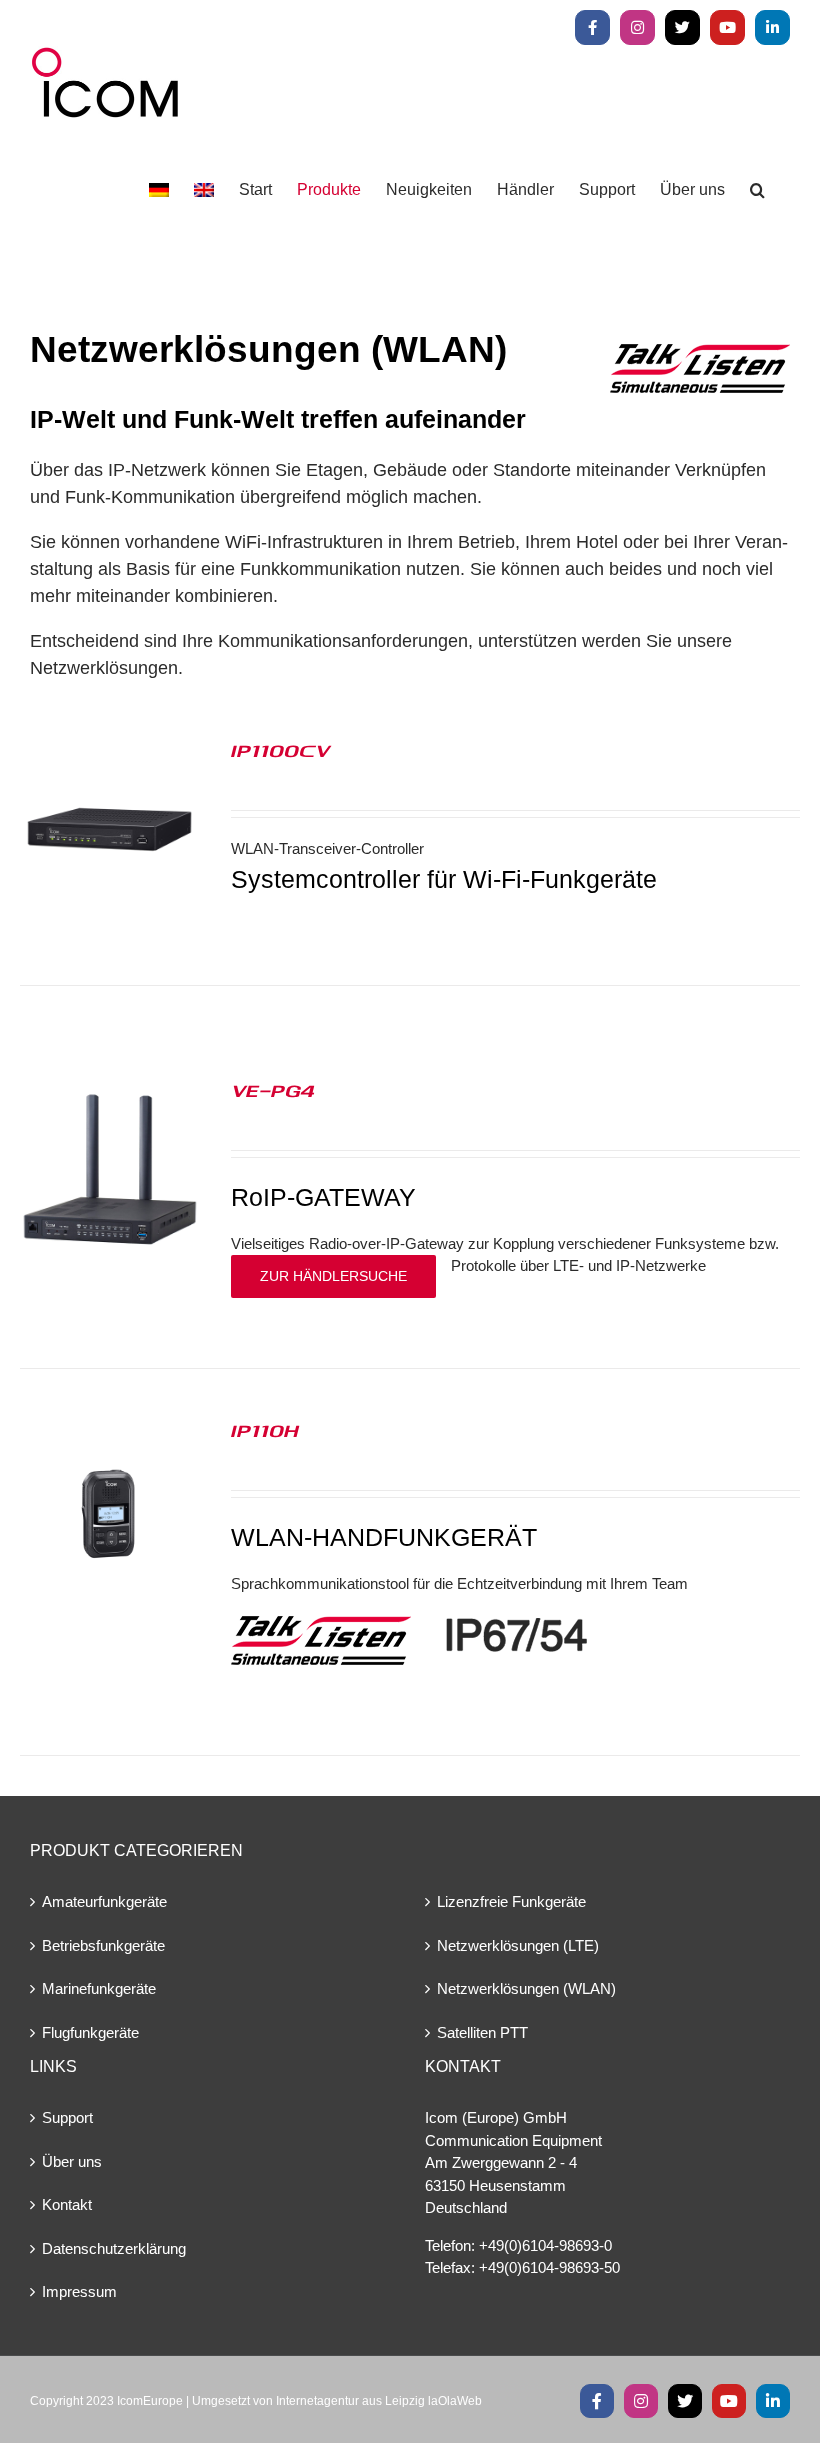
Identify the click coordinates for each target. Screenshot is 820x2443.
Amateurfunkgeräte (104, 1901)
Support (67, 2117)
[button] (757, 190)
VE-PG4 (273, 1090)
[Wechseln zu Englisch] (204, 190)
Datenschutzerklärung (114, 2248)
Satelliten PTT (482, 2032)
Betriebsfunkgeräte (103, 1945)
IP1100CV (280, 750)
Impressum (79, 2291)
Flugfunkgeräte (90, 2032)
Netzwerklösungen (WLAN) (526, 1988)
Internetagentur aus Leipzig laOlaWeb (379, 2401)
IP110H (265, 1430)
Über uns (72, 2161)
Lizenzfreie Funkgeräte (511, 1901)
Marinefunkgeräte (99, 1988)
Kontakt (67, 2204)
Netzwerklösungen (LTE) (518, 1945)
